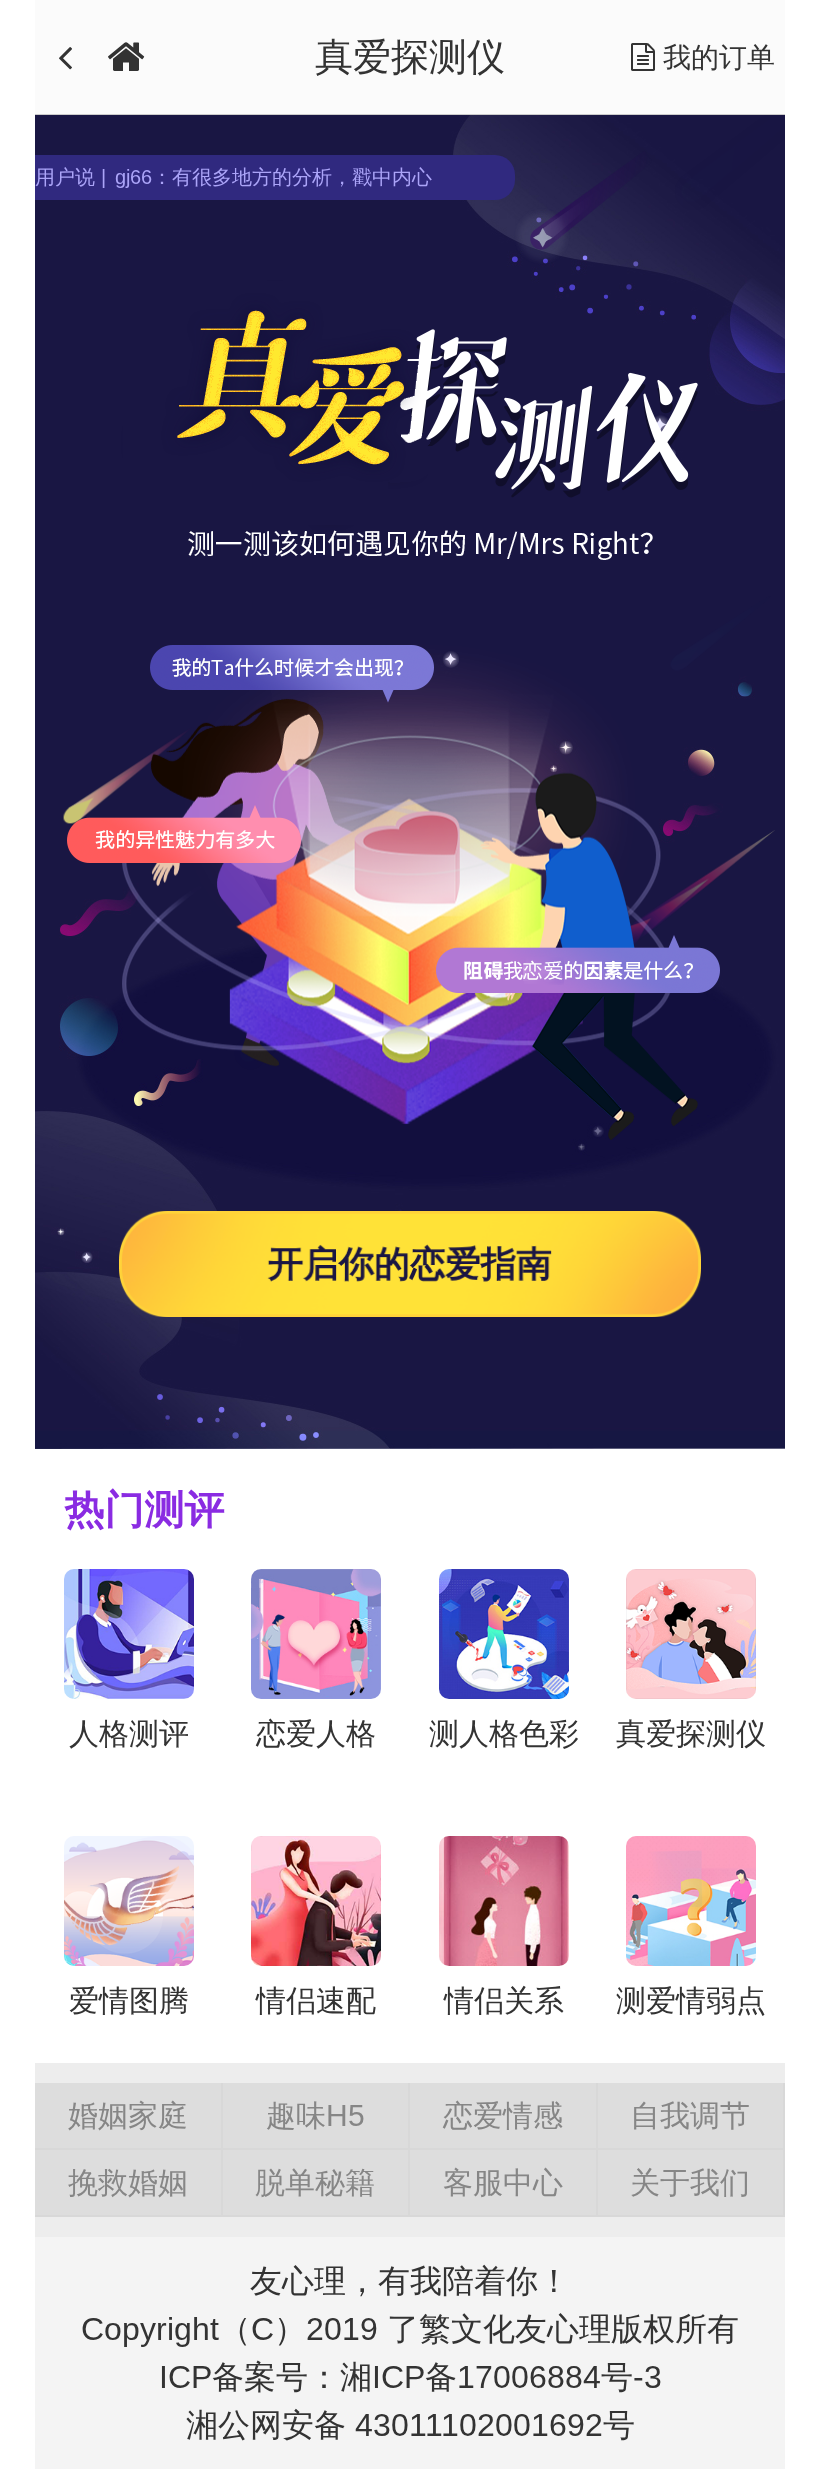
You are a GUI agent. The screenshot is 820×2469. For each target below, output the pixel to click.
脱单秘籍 (315, 2182)
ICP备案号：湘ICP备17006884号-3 (410, 2377)
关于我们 (690, 2182)
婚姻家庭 (128, 2115)
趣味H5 (315, 2115)
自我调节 (690, 2115)
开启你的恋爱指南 (409, 1264)
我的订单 (715, 57)
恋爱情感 (503, 2115)
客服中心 (503, 2182)
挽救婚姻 (128, 2182)
